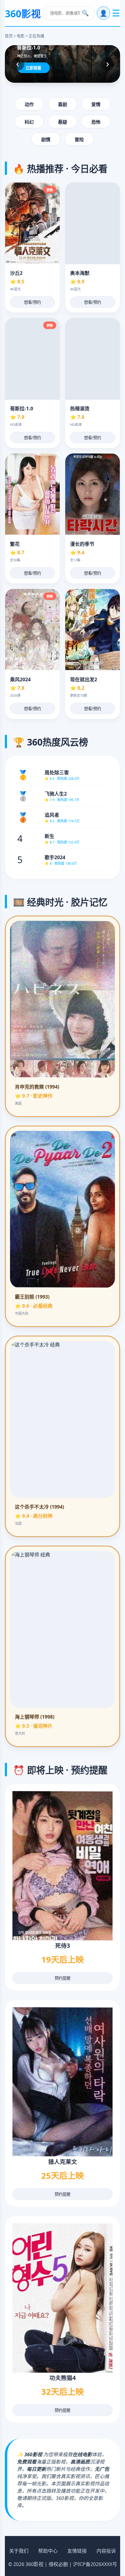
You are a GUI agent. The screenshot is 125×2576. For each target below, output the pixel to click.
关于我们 (19, 2551)
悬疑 (62, 122)
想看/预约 (32, 302)
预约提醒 (62, 1978)
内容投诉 (106, 2551)
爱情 (96, 104)
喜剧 (62, 104)
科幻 (29, 122)
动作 (29, 104)
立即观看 (33, 68)
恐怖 (96, 122)
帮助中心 (48, 2551)
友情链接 (77, 2551)
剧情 (46, 140)
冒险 (79, 140)
